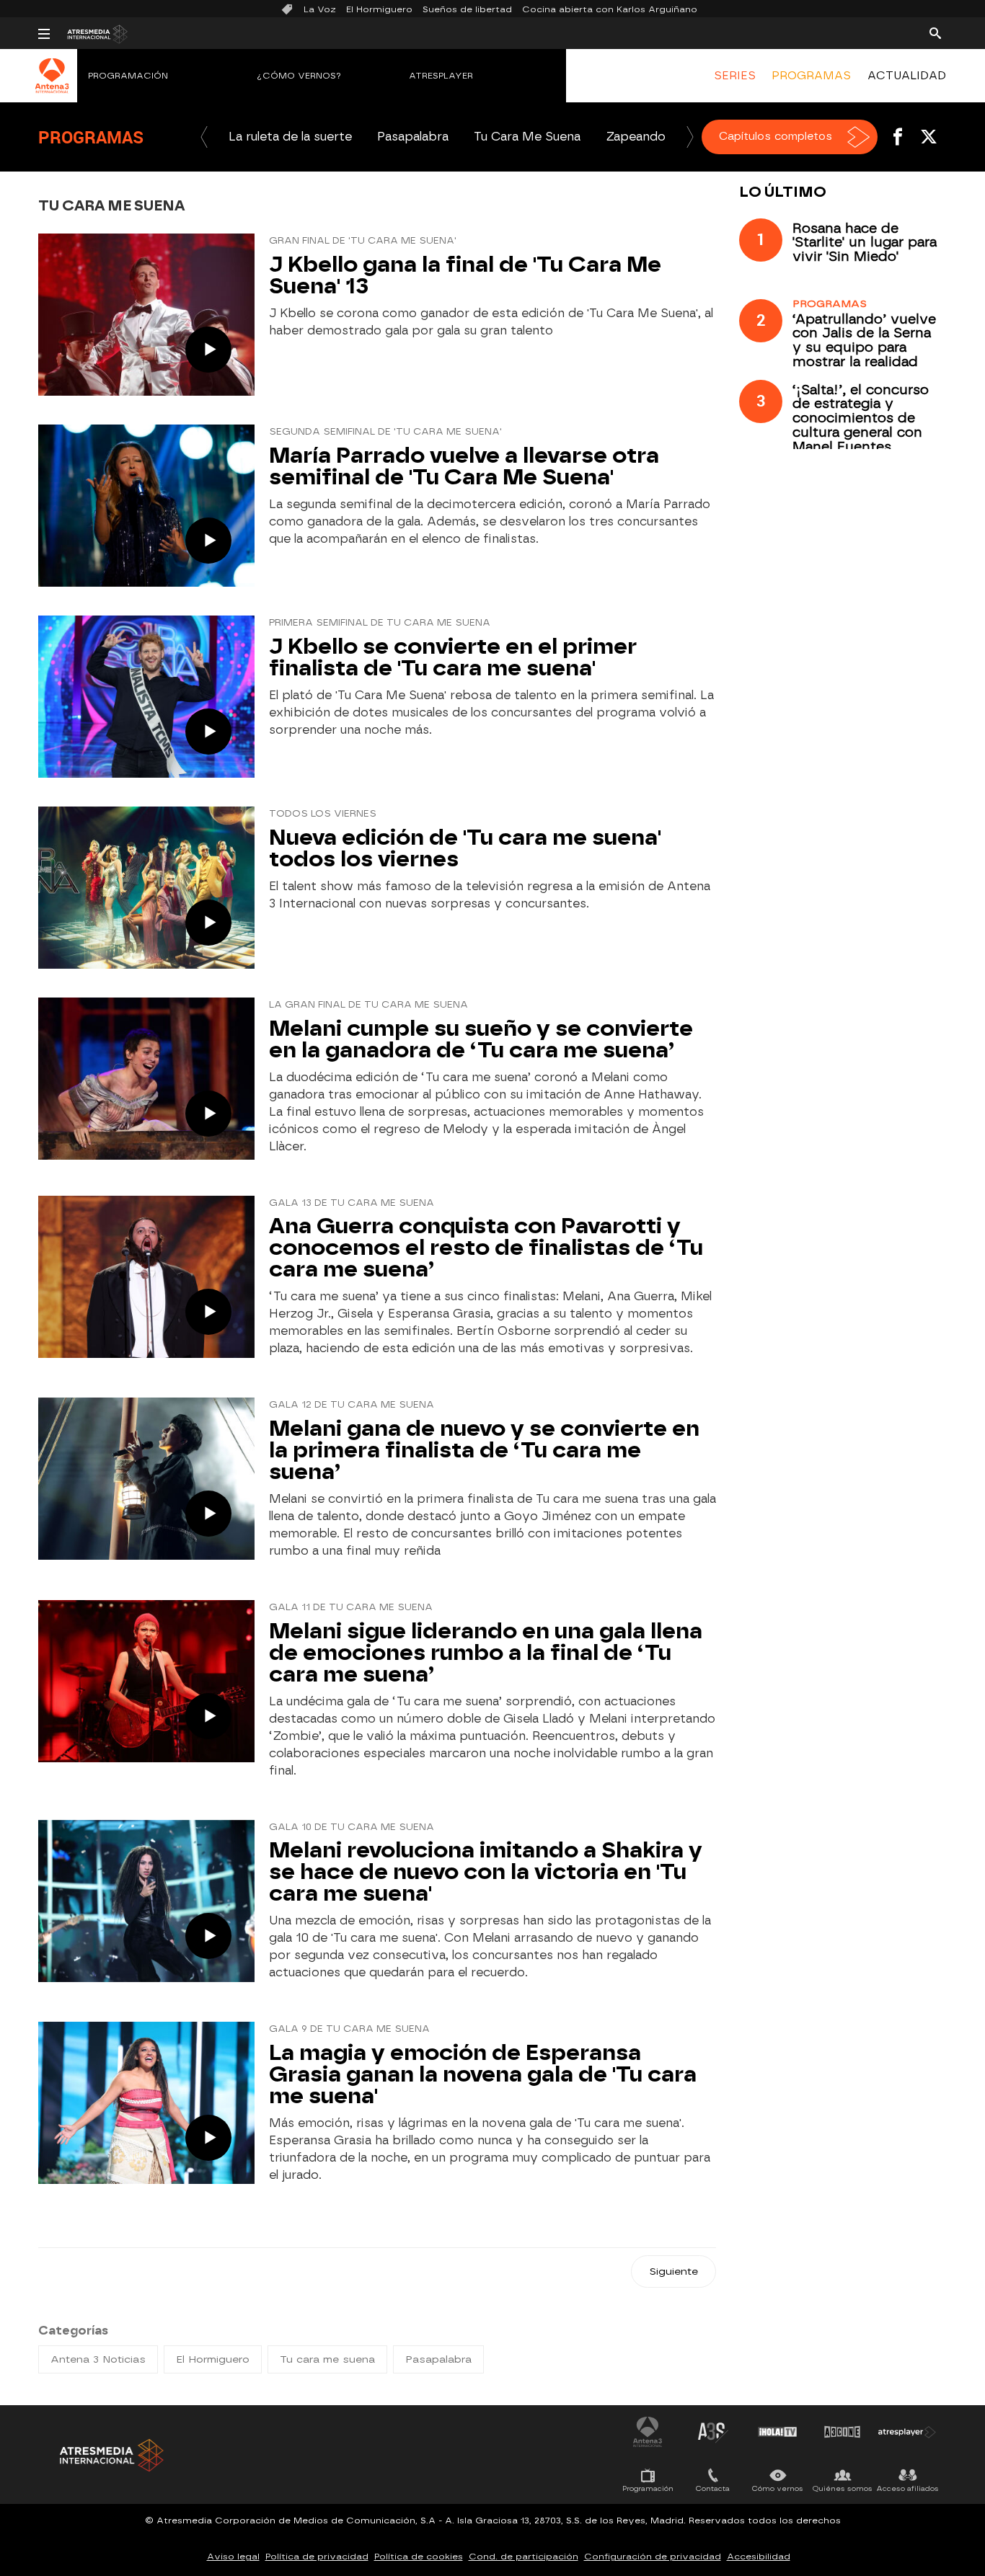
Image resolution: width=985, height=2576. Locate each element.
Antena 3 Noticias (98, 2359)
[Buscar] (935, 32)
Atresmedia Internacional (110, 2455)
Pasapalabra (413, 137)
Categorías (73, 2331)
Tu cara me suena (327, 2359)
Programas (91, 137)
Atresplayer (441, 76)
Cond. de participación (524, 2557)
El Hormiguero (379, 9)
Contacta (713, 2488)
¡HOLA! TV (777, 2432)
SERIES (735, 76)
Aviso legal (233, 2557)
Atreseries (712, 2432)
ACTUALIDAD (907, 76)
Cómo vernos (778, 2488)
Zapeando (636, 137)
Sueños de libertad (467, 9)
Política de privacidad (317, 2557)
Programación (128, 76)
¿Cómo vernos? (299, 76)
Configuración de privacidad (653, 2557)
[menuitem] (735, 76)
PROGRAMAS (811, 76)
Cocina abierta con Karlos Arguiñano (610, 9)
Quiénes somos (843, 2488)
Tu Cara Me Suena (527, 137)
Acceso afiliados (907, 2488)
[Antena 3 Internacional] (52, 85)
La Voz (320, 9)
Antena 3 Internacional (648, 2432)
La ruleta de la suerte (290, 137)
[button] (204, 137)
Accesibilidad (759, 2557)
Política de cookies (419, 2557)
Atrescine (842, 2432)
